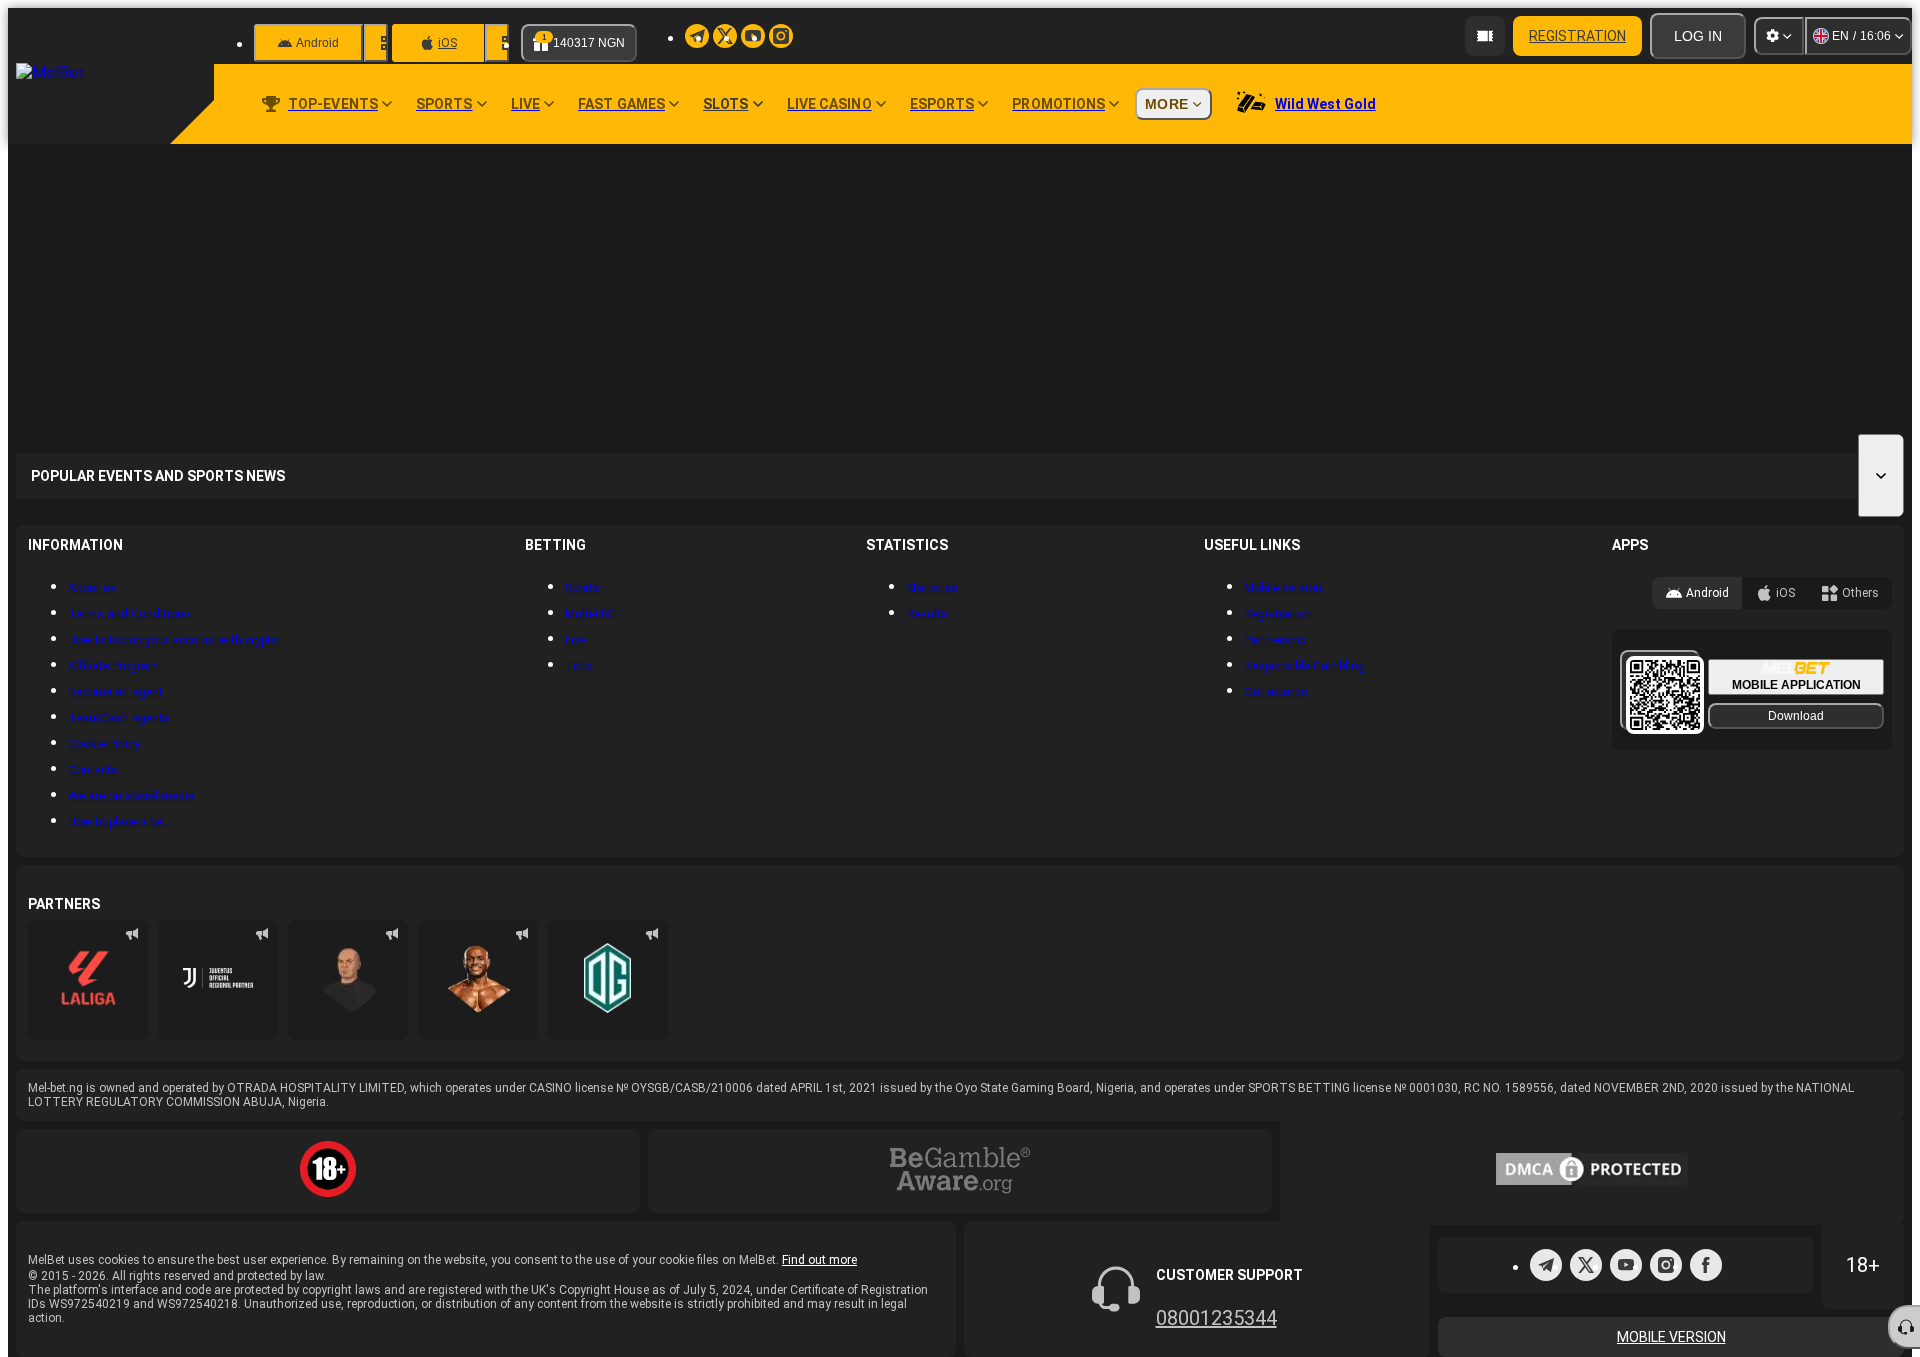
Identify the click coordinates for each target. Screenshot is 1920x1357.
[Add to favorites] (1788, 222)
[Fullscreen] (1728, 222)
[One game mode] (616, 1340)
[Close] (1848, 222)
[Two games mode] (657, 1340)
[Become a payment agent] (1485, 36)
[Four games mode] (698, 1340)
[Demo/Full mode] (1818, 222)
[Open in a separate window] (1698, 222)
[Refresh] (1758, 222)
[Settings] (1779, 36)
